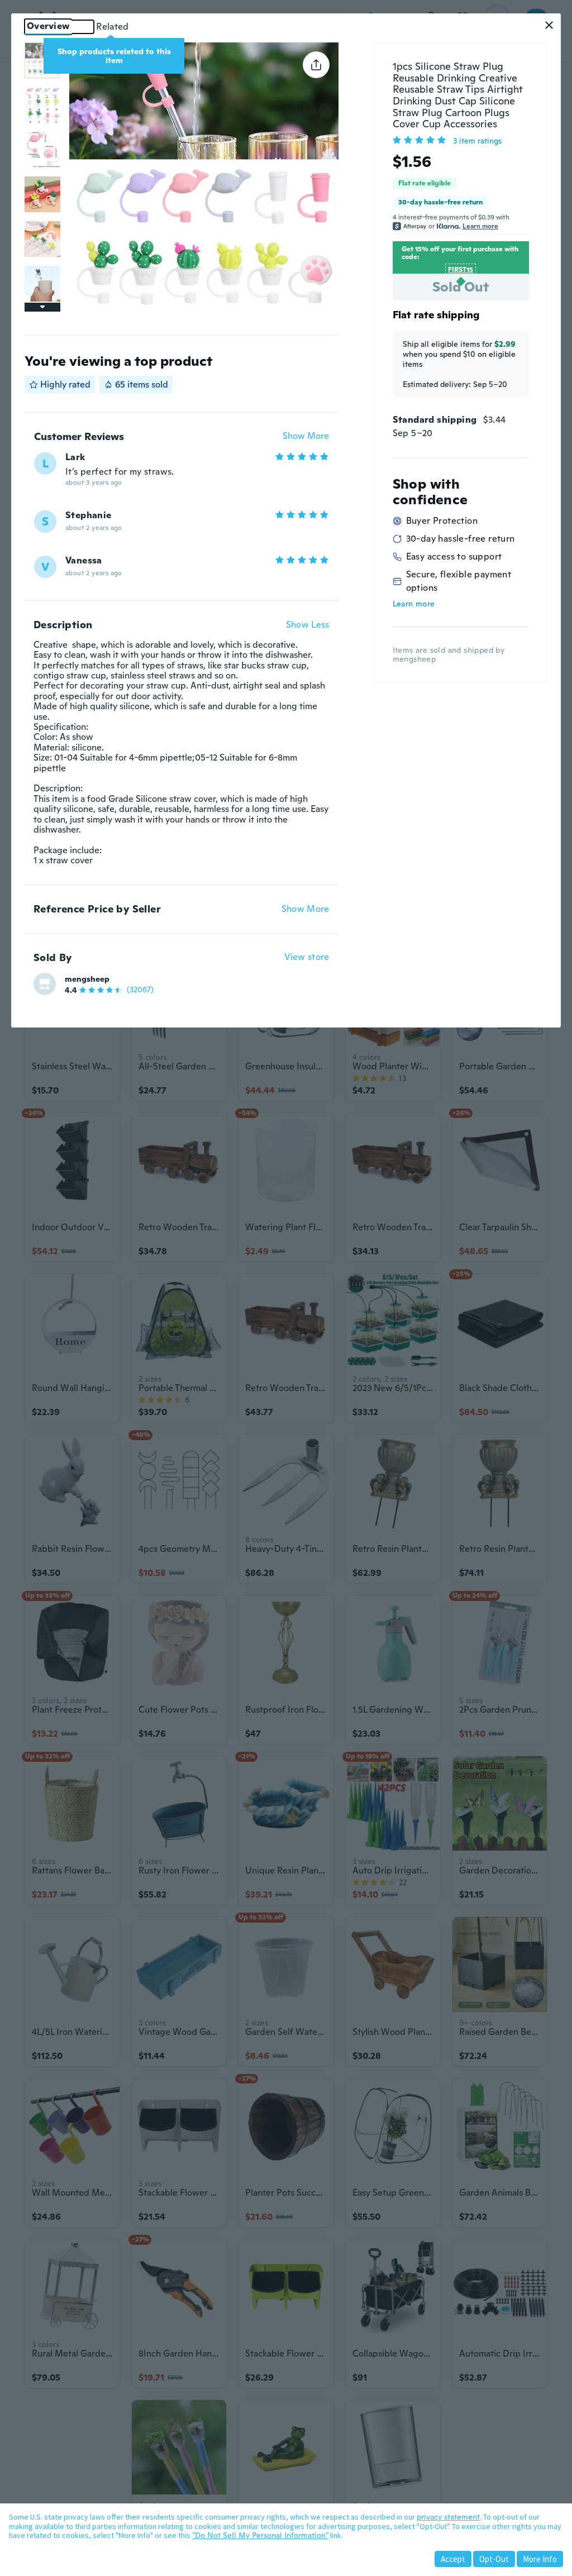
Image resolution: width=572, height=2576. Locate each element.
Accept (453, 2559)
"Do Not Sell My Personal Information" (260, 2535)
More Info (540, 2559)
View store (307, 957)
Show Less (308, 625)
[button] (549, 25)
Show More (306, 436)
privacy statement (448, 2517)
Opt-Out (494, 2559)
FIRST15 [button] (461, 270)
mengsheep (87, 979)
